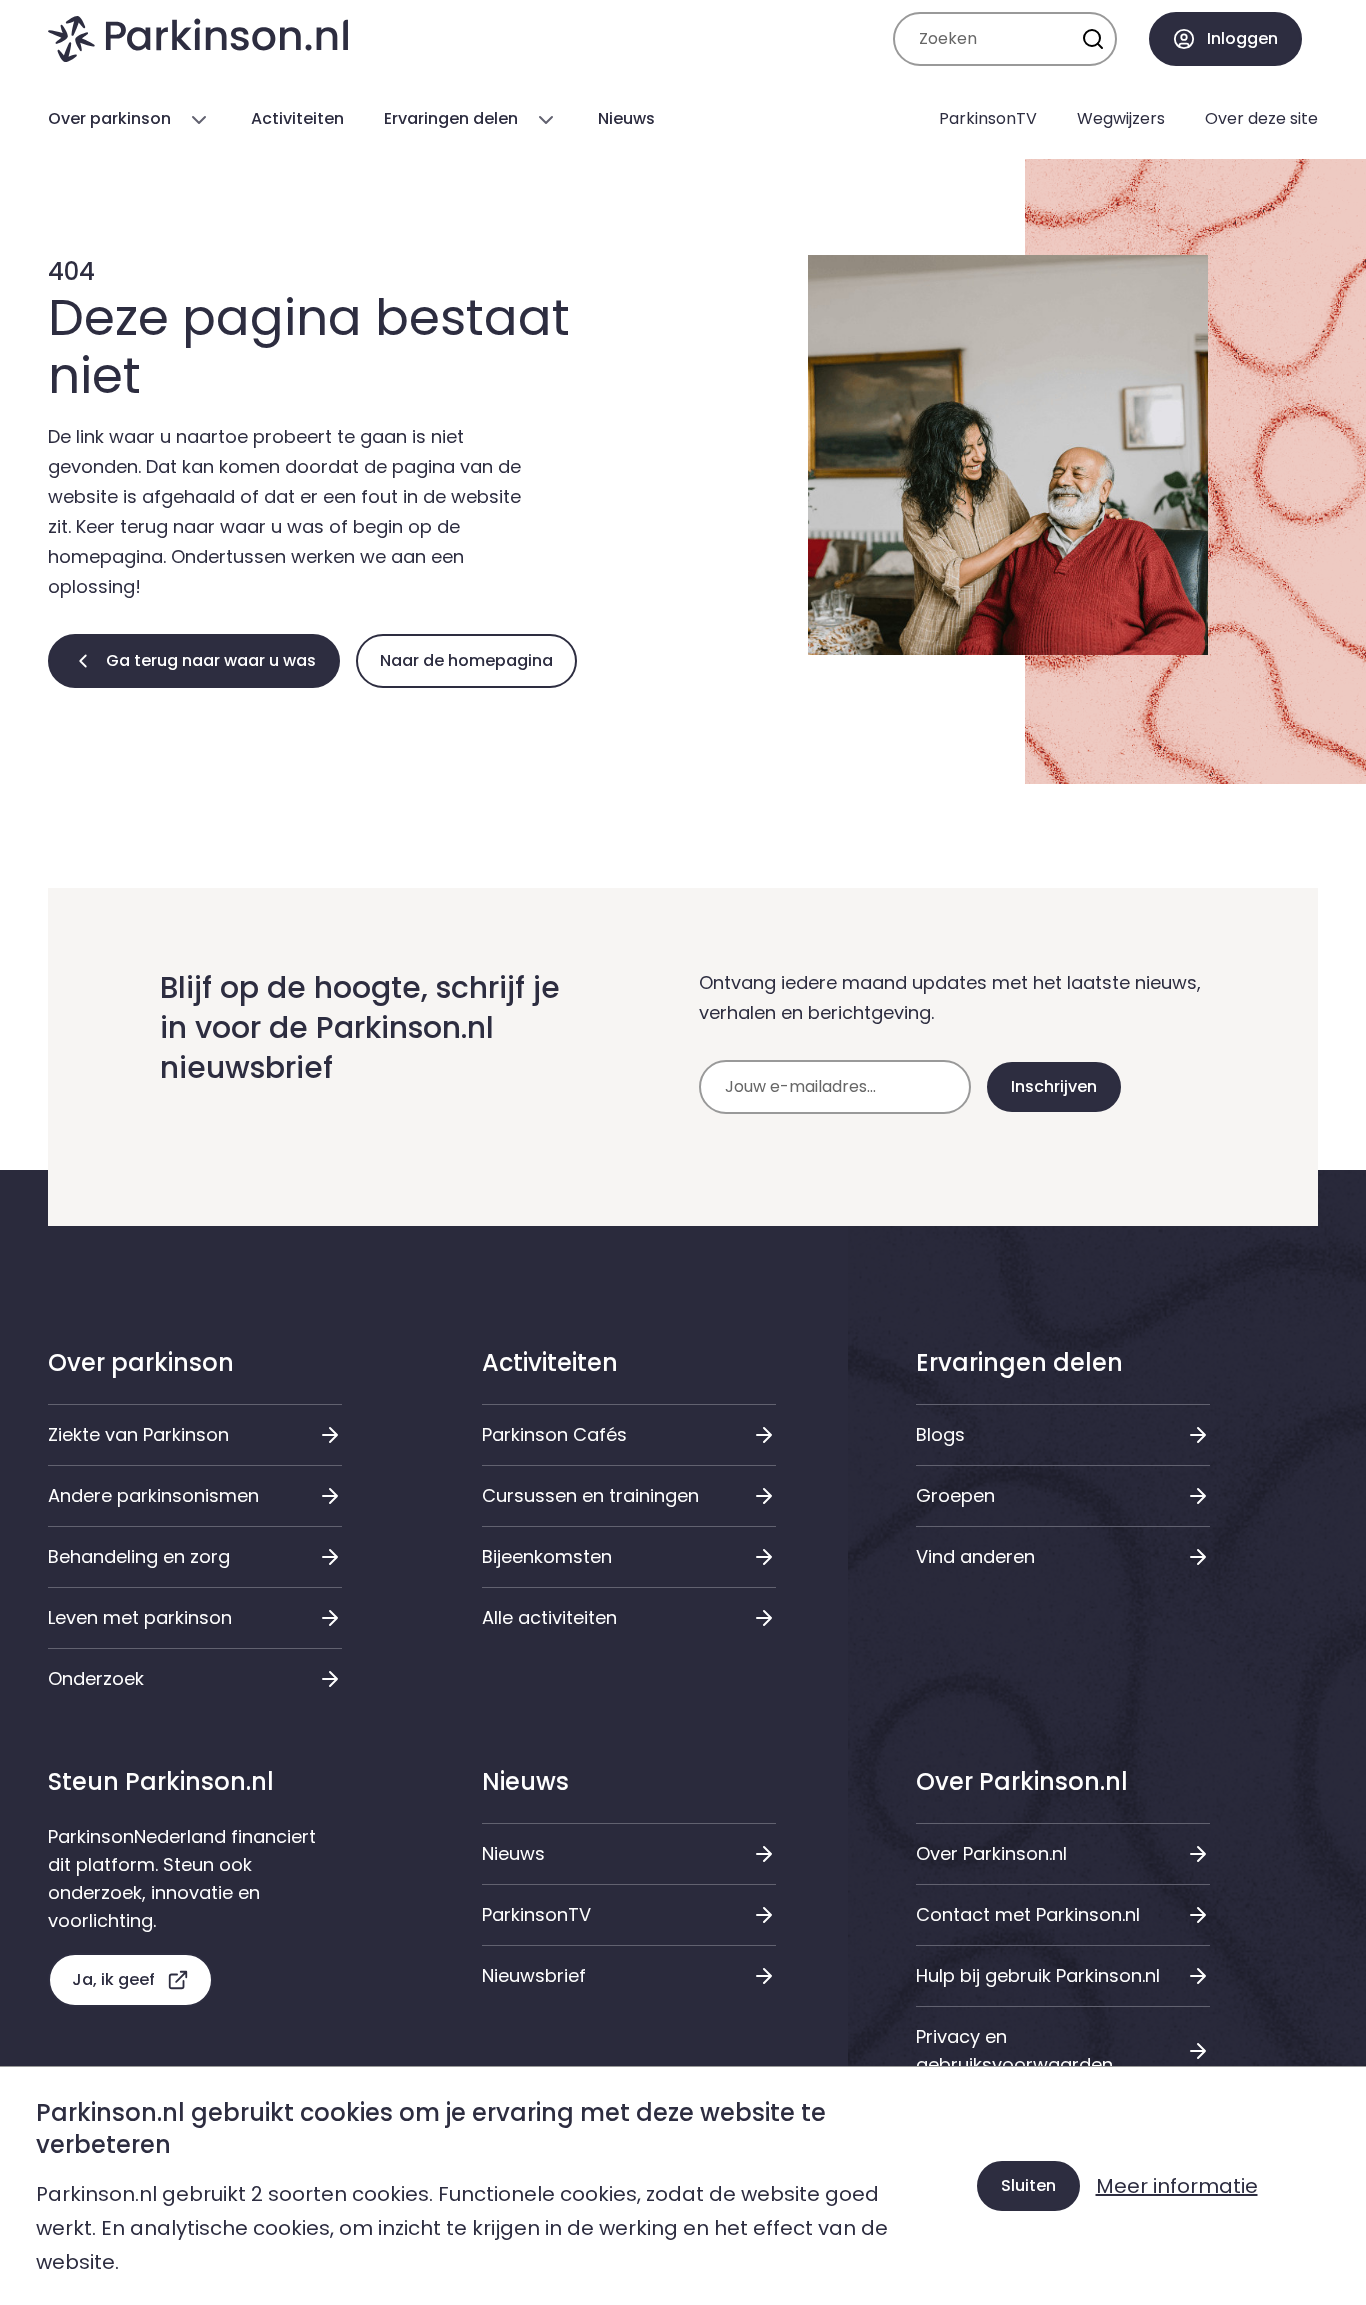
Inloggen (1242, 38)
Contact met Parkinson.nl (1028, 1914)
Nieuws (513, 1853)
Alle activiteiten (549, 1617)
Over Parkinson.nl (991, 1853)
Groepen (955, 1495)
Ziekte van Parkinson (138, 1434)
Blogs (940, 1434)
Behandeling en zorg (139, 1556)
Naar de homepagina (466, 660)
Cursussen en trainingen (590, 1495)
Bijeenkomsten (547, 1556)
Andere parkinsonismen (153, 1495)
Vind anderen (975, 1556)
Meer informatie (1177, 2186)
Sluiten (1028, 2185)
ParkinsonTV (536, 1914)
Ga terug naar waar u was (211, 660)
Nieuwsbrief (534, 1975)
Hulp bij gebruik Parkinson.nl (1038, 1975)
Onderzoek (96, 1678)
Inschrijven (1054, 1086)
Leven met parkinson (140, 1617)
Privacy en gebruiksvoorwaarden (1014, 2050)
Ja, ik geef (113, 1979)
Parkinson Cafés (554, 1434)
